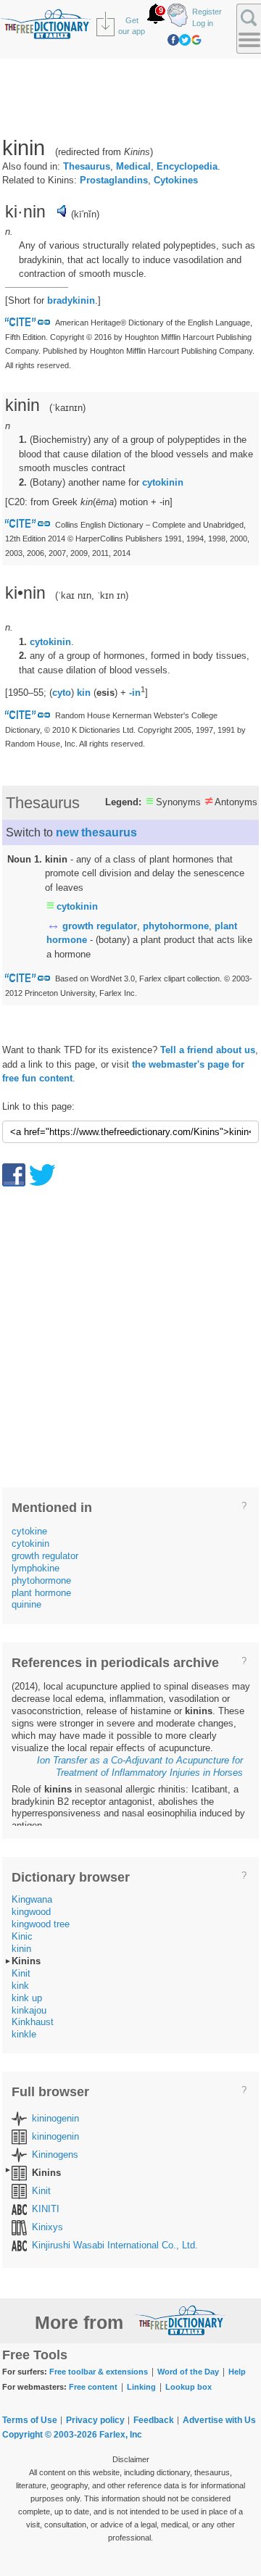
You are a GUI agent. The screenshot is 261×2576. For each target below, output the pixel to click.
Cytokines (176, 180)
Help (237, 2372)
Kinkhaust (33, 2022)
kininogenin (55, 2118)
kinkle (24, 2034)
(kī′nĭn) (85, 214)
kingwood (31, 1912)
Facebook (173, 40)
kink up (27, 1998)
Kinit (21, 1973)
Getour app (132, 26)
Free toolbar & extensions (99, 2372)
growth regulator (100, 926)
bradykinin (71, 300)
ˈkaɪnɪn (67, 408)
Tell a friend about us (208, 1050)
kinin (21, 1949)
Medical (133, 166)
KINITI (46, 2209)
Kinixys (47, 2227)
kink (20, 1986)
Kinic (22, 1936)
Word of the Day (188, 2372)
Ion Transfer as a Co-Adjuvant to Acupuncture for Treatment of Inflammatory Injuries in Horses (140, 1766)
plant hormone (41, 1593)
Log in (203, 23)
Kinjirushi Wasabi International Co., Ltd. (115, 2245)
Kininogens (55, 2155)
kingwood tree (41, 1924)
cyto (62, 693)
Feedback (154, 2420)
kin (84, 693)
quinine (26, 1604)
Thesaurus (87, 166)
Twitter (185, 40)
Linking (141, 2387)
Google (196, 40)
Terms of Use (30, 2420)
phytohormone (176, 926)
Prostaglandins (114, 180)
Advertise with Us (219, 2420)
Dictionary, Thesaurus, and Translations (180, 2320)
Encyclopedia (187, 166)
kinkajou (29, 2010)
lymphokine (36, 1568)
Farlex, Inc (121, 2435)
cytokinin (163, 482)
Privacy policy (95, 2420)
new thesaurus (96, 832)
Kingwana (32, 1899)
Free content (93, 2387)
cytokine (29, 1531)
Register (207, 12)
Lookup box (188, 2387)
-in (135, 693)
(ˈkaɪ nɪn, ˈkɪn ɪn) (92, 595)
